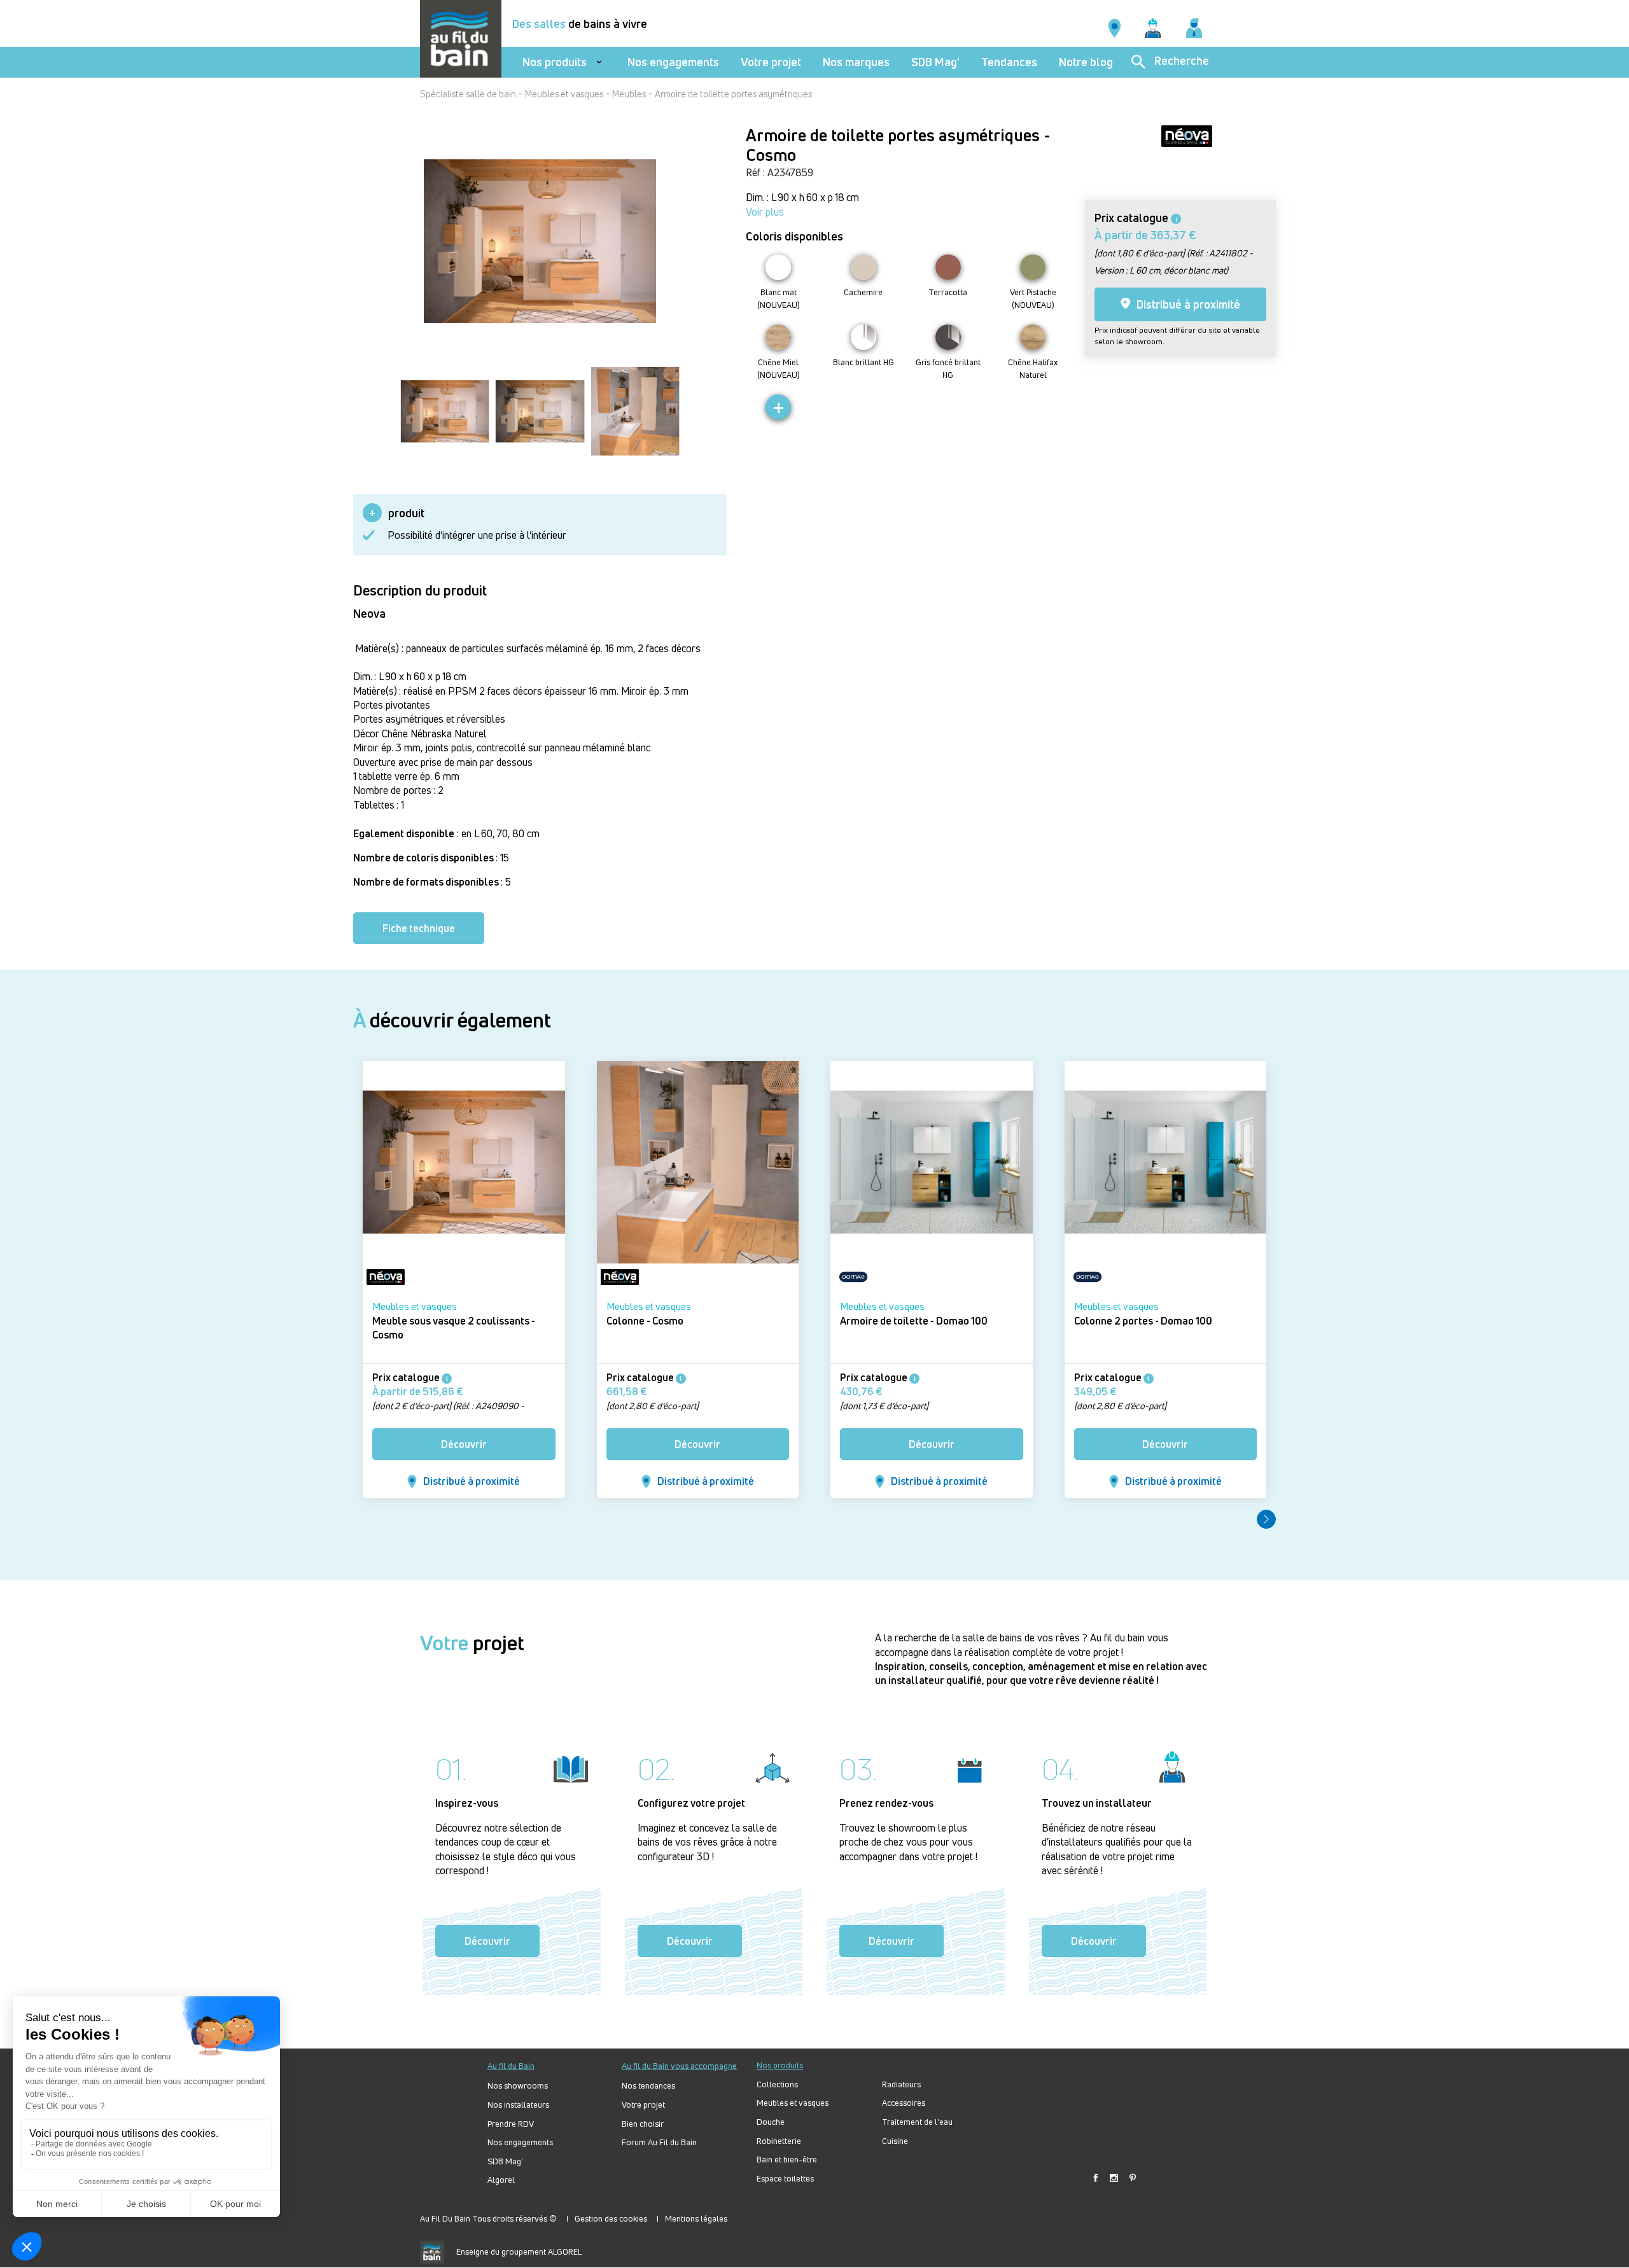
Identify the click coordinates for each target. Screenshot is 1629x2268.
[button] (1266, 1519)
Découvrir (464, 1444)
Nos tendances (648, 2086)
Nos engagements (673, 62)
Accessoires (904, 2103)
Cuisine (895, 2141)
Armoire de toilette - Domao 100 (914, 1321)
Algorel (501, 2180)
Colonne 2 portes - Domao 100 (1143, 1321)
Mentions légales (696, 2218)
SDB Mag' (935, 62)
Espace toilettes (785, 2179)
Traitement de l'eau (917, 2122)
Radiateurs (901, 2084)
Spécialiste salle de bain (468, 94)
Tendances (1009, 62)
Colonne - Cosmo (645, 1321)
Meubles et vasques (564, 94)
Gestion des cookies (611, 2218)
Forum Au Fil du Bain (659, 2142)
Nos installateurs (518, 2105)
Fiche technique (419, 928)
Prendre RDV (511, 2124)
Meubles (629, 94)
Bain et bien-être (787, 2160)
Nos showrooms (518, 2086)
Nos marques (856, 62)
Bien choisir (643, 2124)
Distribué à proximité (1187, 304)
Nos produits (555, 62)
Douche (771, 2122)
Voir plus (765, 212)
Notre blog (1086, 62)
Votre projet (771, 62)
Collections (777, 2084)
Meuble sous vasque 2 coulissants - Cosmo (454, 1328)
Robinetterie (779, 2141)
